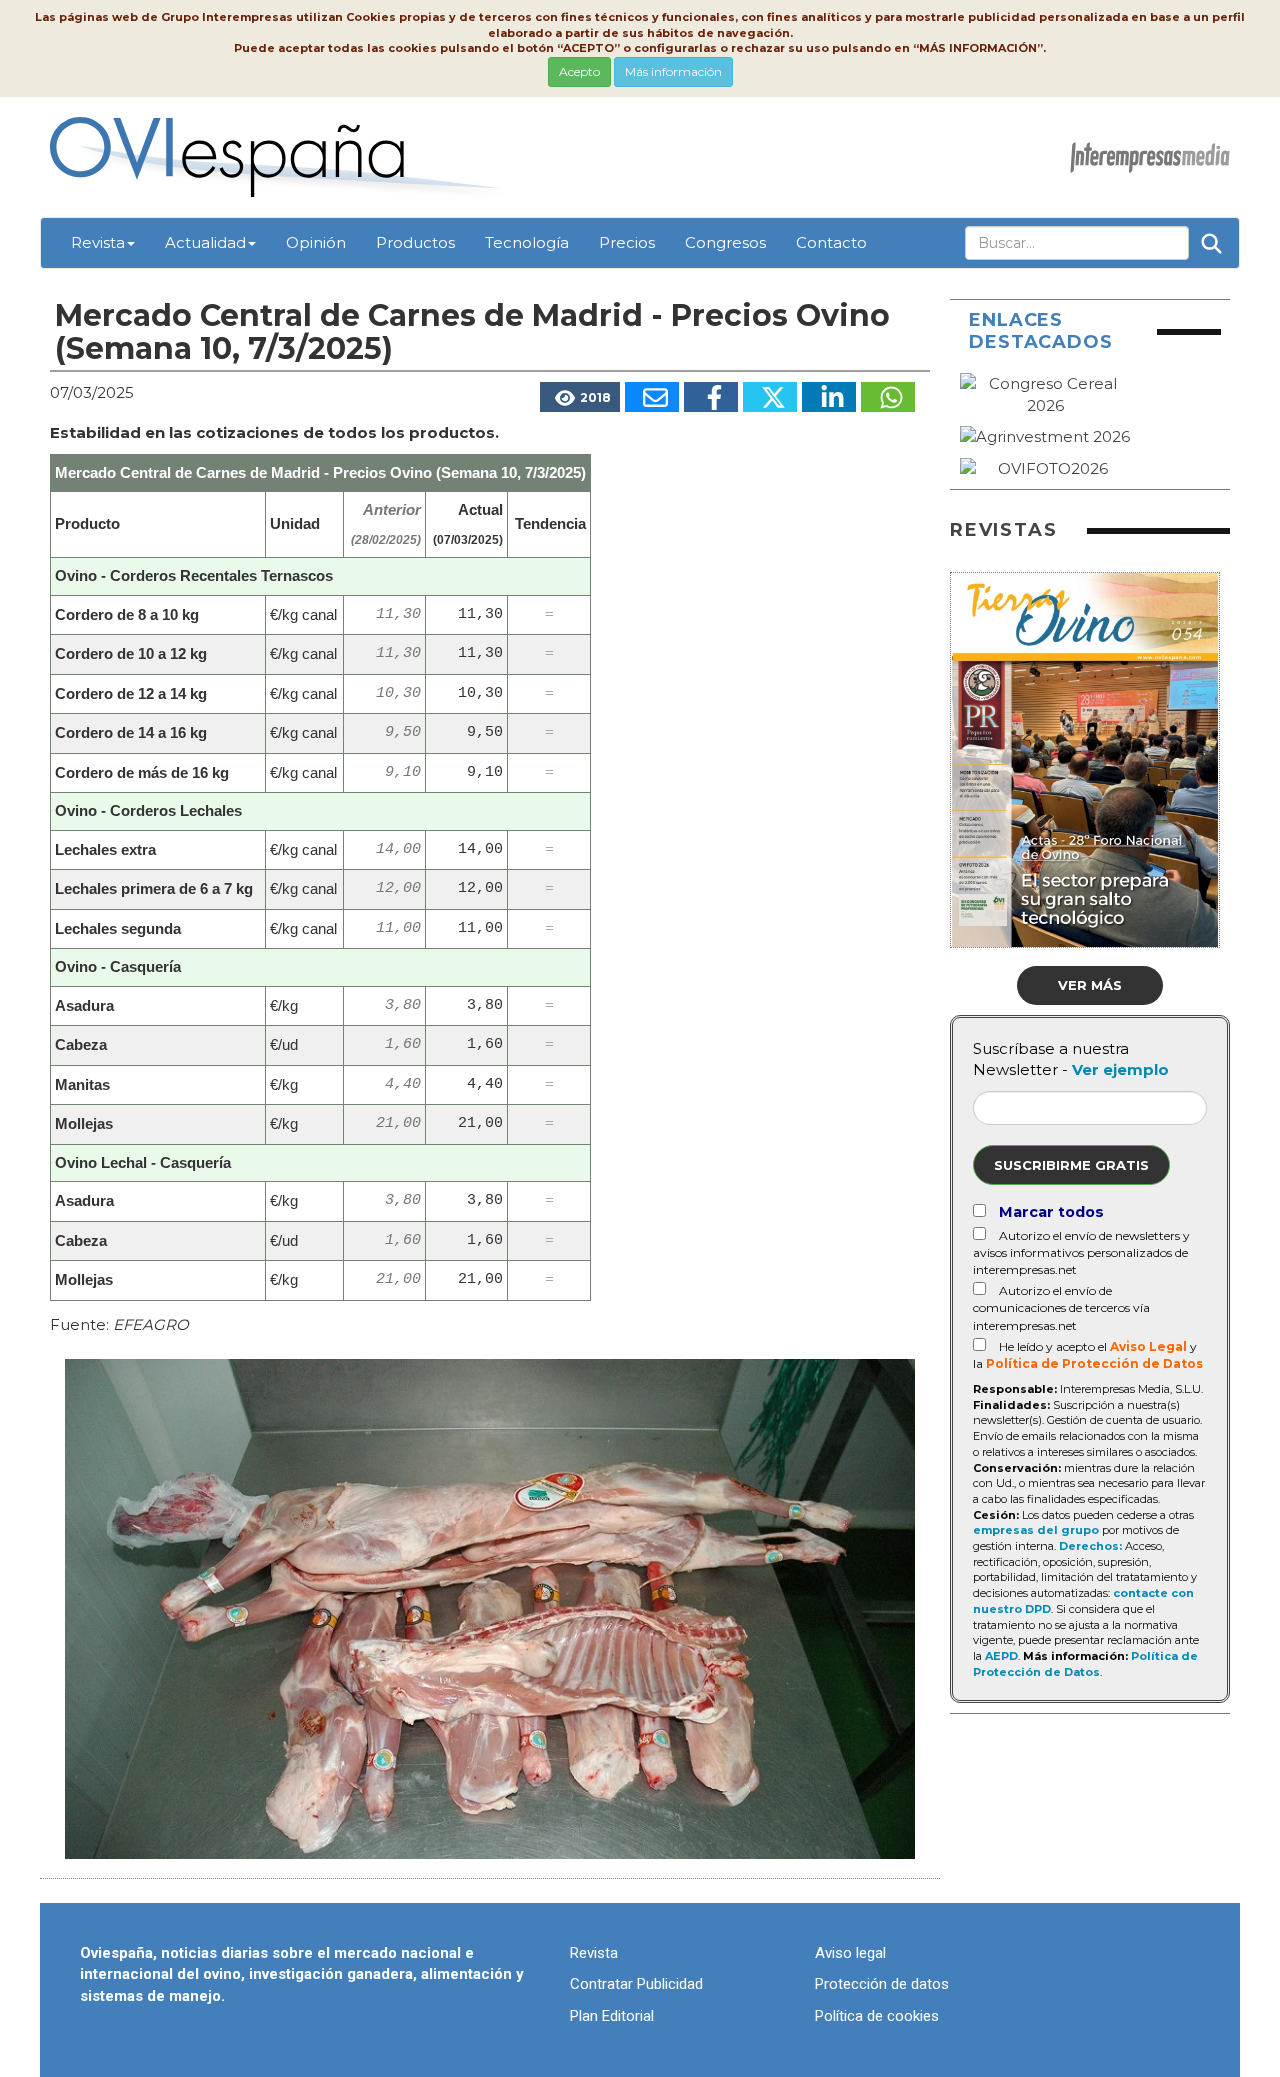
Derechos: (1090, 1546)
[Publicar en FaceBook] (711, 397)
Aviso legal (850, 1953)
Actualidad (205, 242)
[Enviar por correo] (652, 397)
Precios (627, 242)
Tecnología (527, 242)
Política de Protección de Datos (1094, 1363)
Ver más (1090, 985)
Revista (98, 242)
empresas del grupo (1036, 1530)
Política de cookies (877, 2016)
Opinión (316, 242)
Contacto (831, 242)
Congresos (725, 242)
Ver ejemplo (1120, 1069)
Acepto (579, 71)
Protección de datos (882, 1984)
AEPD (1001, 1656)
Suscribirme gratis (1071, 1165)
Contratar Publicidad (636, 1984)
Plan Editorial (612, 2016)
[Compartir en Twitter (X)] (770, 397)
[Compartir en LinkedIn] (829, 397)
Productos (415, 242)
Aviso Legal (1148, 1346)
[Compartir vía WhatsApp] (888, 397)
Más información (673, 71)
